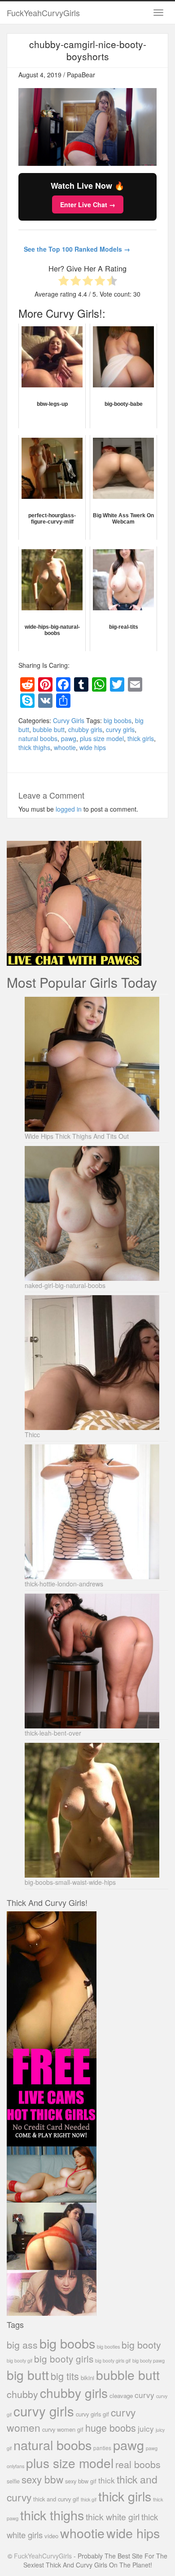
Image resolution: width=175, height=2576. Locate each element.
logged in (69, 809)
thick (107, 2480)
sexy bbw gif (81, 2481)
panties (102, 2448)
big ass (22, 2344)
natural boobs (38, 738)
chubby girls (85, 729)
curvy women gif (63, 2429)
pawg (69, 738)
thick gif (89, 2499)
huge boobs (111, 2427)
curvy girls (120, 729)
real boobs (138, 2464)
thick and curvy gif (56, 2499)
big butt (28, 2375)
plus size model (102, 738)
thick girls (141, 738)
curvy (144, 2395)
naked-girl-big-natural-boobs (65, 1285)
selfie (13, 2481)
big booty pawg (149, 2360)
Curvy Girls (69, 720)
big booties (108, 2346)
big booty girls (64, 2358)
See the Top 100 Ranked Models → (77, 249)
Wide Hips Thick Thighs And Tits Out (77, 1136)
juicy (146, 2428)
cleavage (121, 2396)
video (51, 2536)
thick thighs (34, 747)
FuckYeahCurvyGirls (43, 13)
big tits (65, 2376)
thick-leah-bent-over (53, 1733)
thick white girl (113, 2517)
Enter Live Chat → (88, 204)
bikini (87, 2378)
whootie (65, 747)
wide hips (93, 747)
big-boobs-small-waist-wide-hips (70, 1882)
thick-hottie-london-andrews (64, 1584)
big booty (141, 2345)
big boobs (118, 720)
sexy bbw (42, 2479)
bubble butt (49, 729)
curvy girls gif (92, 2414)
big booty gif (20, 2361)
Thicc (32, 1435)
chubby (22, 2394)
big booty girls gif (113, 2361)
